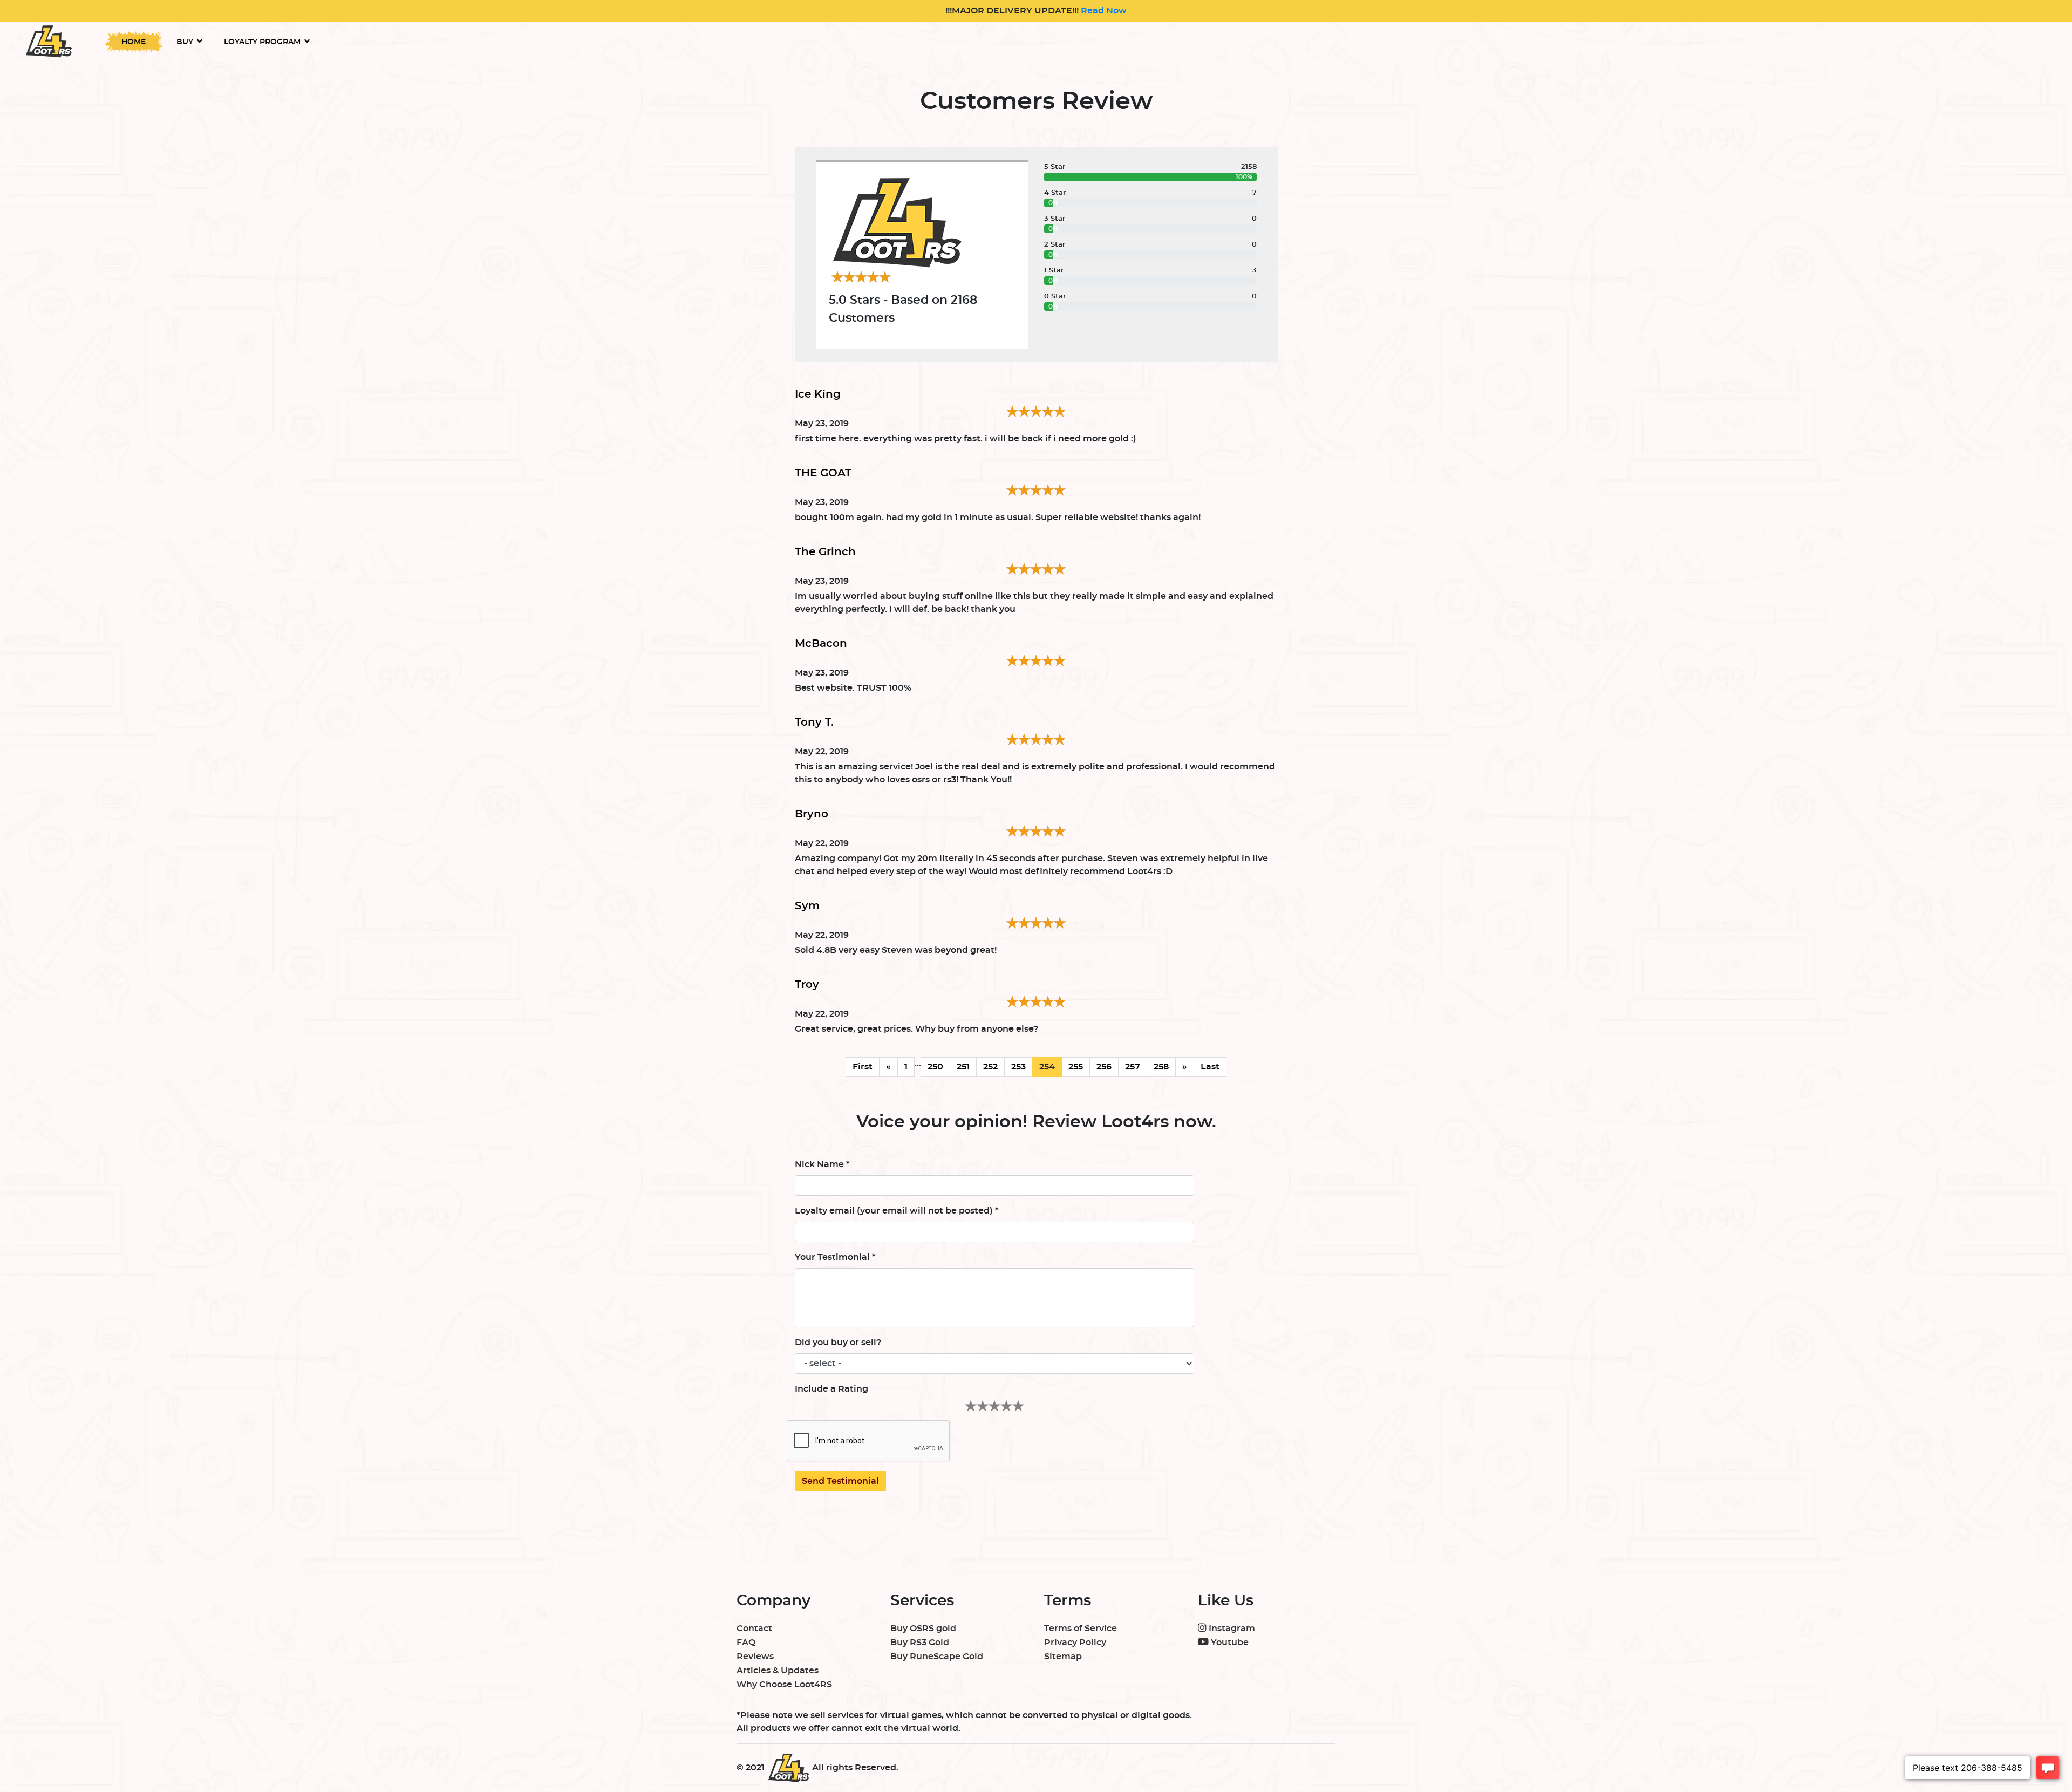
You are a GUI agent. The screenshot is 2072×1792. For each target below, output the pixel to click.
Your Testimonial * (835, 1257)
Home (134, 42)
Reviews (755, 1657)
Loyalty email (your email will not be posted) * (897, 1211)
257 (1133, 1067)
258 (1161, 1067)
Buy (185, 42)
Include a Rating (831, 1389)
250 (935, 1067)
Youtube (1229, 1643)
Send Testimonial (840, 1481)
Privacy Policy (1075, 1643)
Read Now (1103, 11)
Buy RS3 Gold (920, 1643)
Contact (754, 1629)
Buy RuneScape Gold (937, 1657)
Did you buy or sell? (838, 1343)
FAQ (746, 1643)
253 (1018, 1067)
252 (990, 1067)
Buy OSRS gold (923, 1629)
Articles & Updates (778, 1671)
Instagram (1231, 1629)
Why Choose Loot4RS (784, 1685)
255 (1076, 1067)
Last (1210, 1067)
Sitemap (1063, 1657)
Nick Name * (822, 1164)
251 (963, 1067)
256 (1104, 1067)
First (863, 1067)
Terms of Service (1081, 1629)
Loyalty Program (262, 42)
